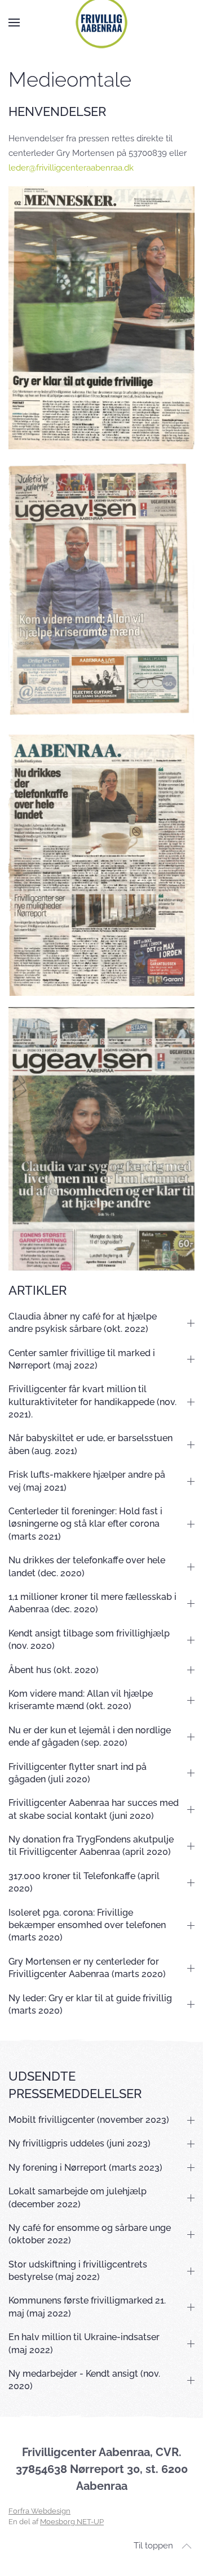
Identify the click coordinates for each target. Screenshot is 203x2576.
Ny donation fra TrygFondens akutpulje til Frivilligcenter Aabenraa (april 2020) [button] (91, 1846)
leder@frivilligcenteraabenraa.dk (71, 168)
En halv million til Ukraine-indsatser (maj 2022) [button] (84, 2343)
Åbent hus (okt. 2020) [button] (54, 1670)
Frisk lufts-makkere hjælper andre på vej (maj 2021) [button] (87, 1481)
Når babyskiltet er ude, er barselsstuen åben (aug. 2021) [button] (91, 1444)
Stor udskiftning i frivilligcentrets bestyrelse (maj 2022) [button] (78, 2271)
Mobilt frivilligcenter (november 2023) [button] (89, 2120)
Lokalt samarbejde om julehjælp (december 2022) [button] (78, 2197)
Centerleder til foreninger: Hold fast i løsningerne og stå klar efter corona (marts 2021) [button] (85, 1524)
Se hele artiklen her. (102, 318)
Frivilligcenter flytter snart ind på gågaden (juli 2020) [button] (78, 1773)
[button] (14, 23)
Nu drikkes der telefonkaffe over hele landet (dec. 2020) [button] (87, 1566)
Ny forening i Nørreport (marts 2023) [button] (85, 2168)
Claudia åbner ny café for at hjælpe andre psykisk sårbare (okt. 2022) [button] (83, 1323)
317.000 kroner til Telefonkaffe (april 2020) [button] (84, 1882)
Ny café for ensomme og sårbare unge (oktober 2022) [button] (90, 2234)
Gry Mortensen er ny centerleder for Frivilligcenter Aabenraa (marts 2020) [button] (87, 1968)
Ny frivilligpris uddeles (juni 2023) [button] (80, 2143)
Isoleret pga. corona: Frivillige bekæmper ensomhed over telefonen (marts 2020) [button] (87, 1925)
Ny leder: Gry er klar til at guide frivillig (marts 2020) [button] (90, 2004)
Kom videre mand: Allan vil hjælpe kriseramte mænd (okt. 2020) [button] (81, 1700)
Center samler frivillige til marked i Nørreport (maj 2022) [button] (82, 1359)
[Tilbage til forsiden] (101, 23)
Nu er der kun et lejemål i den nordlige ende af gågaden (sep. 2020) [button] (90, 1736)
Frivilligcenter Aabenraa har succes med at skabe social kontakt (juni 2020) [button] (94, 1809)
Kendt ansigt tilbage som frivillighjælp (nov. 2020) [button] (89, 1640)
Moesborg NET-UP (72, 2522)
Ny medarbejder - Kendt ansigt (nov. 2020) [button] (84, 2380)
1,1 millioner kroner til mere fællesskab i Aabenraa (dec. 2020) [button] (92, 1603)
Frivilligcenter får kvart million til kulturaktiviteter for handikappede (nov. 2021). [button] (92, 1402)
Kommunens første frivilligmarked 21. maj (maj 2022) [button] (87, 2307)
